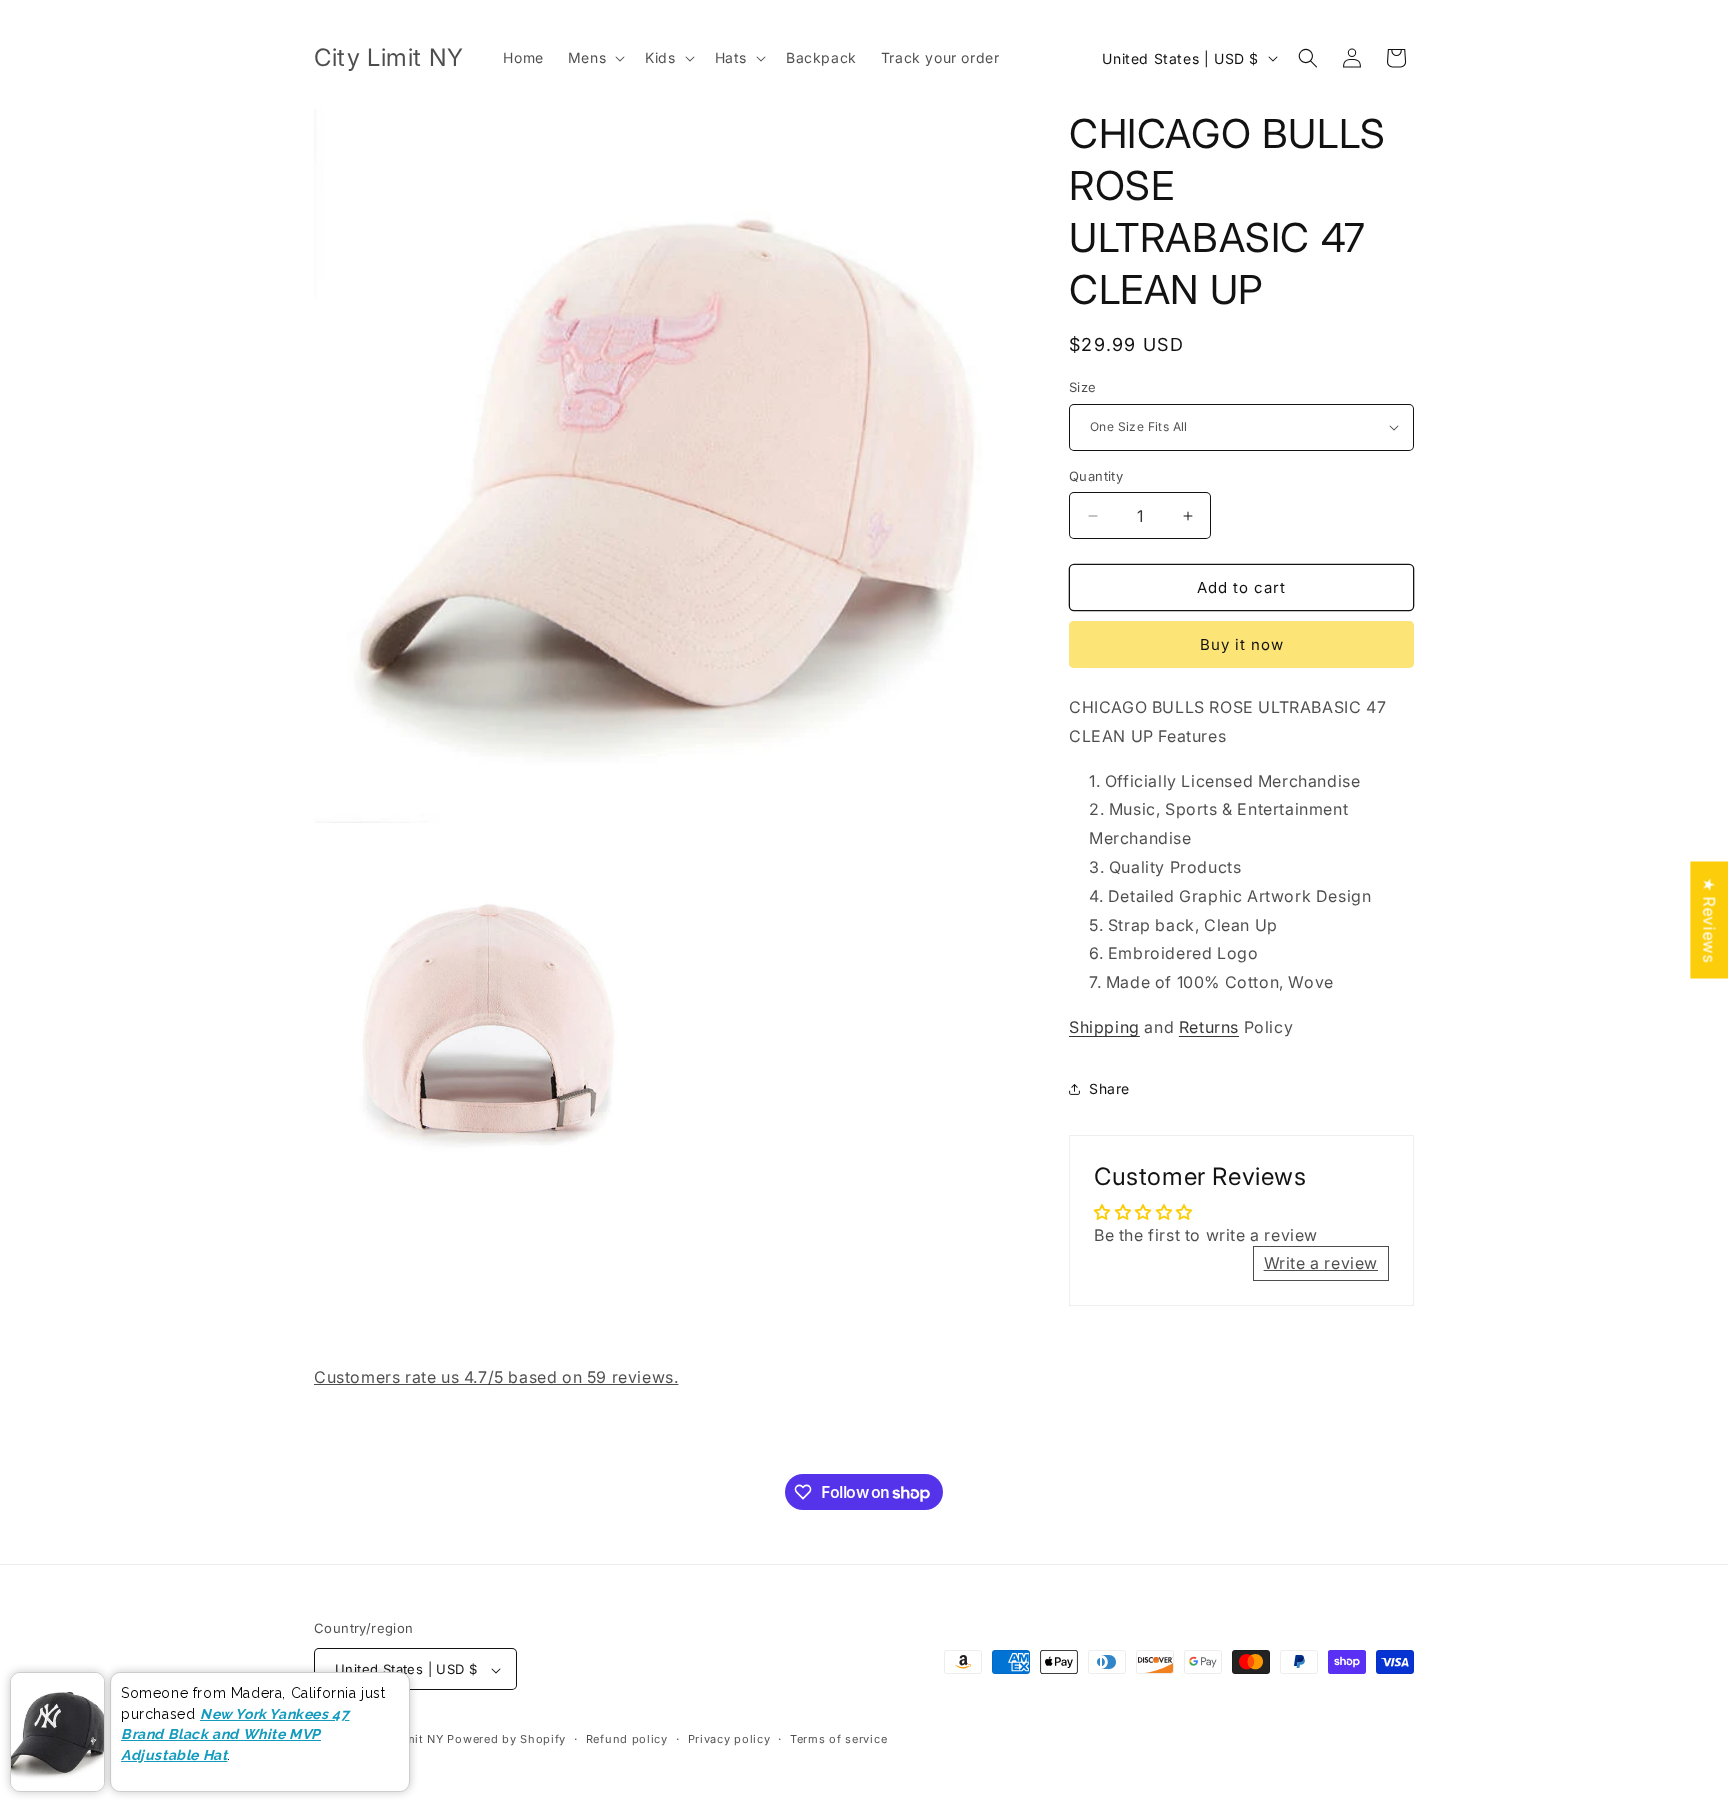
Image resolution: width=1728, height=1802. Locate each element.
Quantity (1096, 476)
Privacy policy (729, 1739)
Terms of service (838, 1739)
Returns (1209, 1027)
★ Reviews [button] (1709, 919)
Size (1083, 387)
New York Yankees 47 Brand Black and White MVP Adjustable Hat (235, 1734)
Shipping (1104, 1027)
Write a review (1321, 1263)
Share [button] (1109, 1088)
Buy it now (1242, 644)
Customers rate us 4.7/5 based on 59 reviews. (496, 1377)
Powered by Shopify (506, 1740)
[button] (594, 58)
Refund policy (627, 1739)
